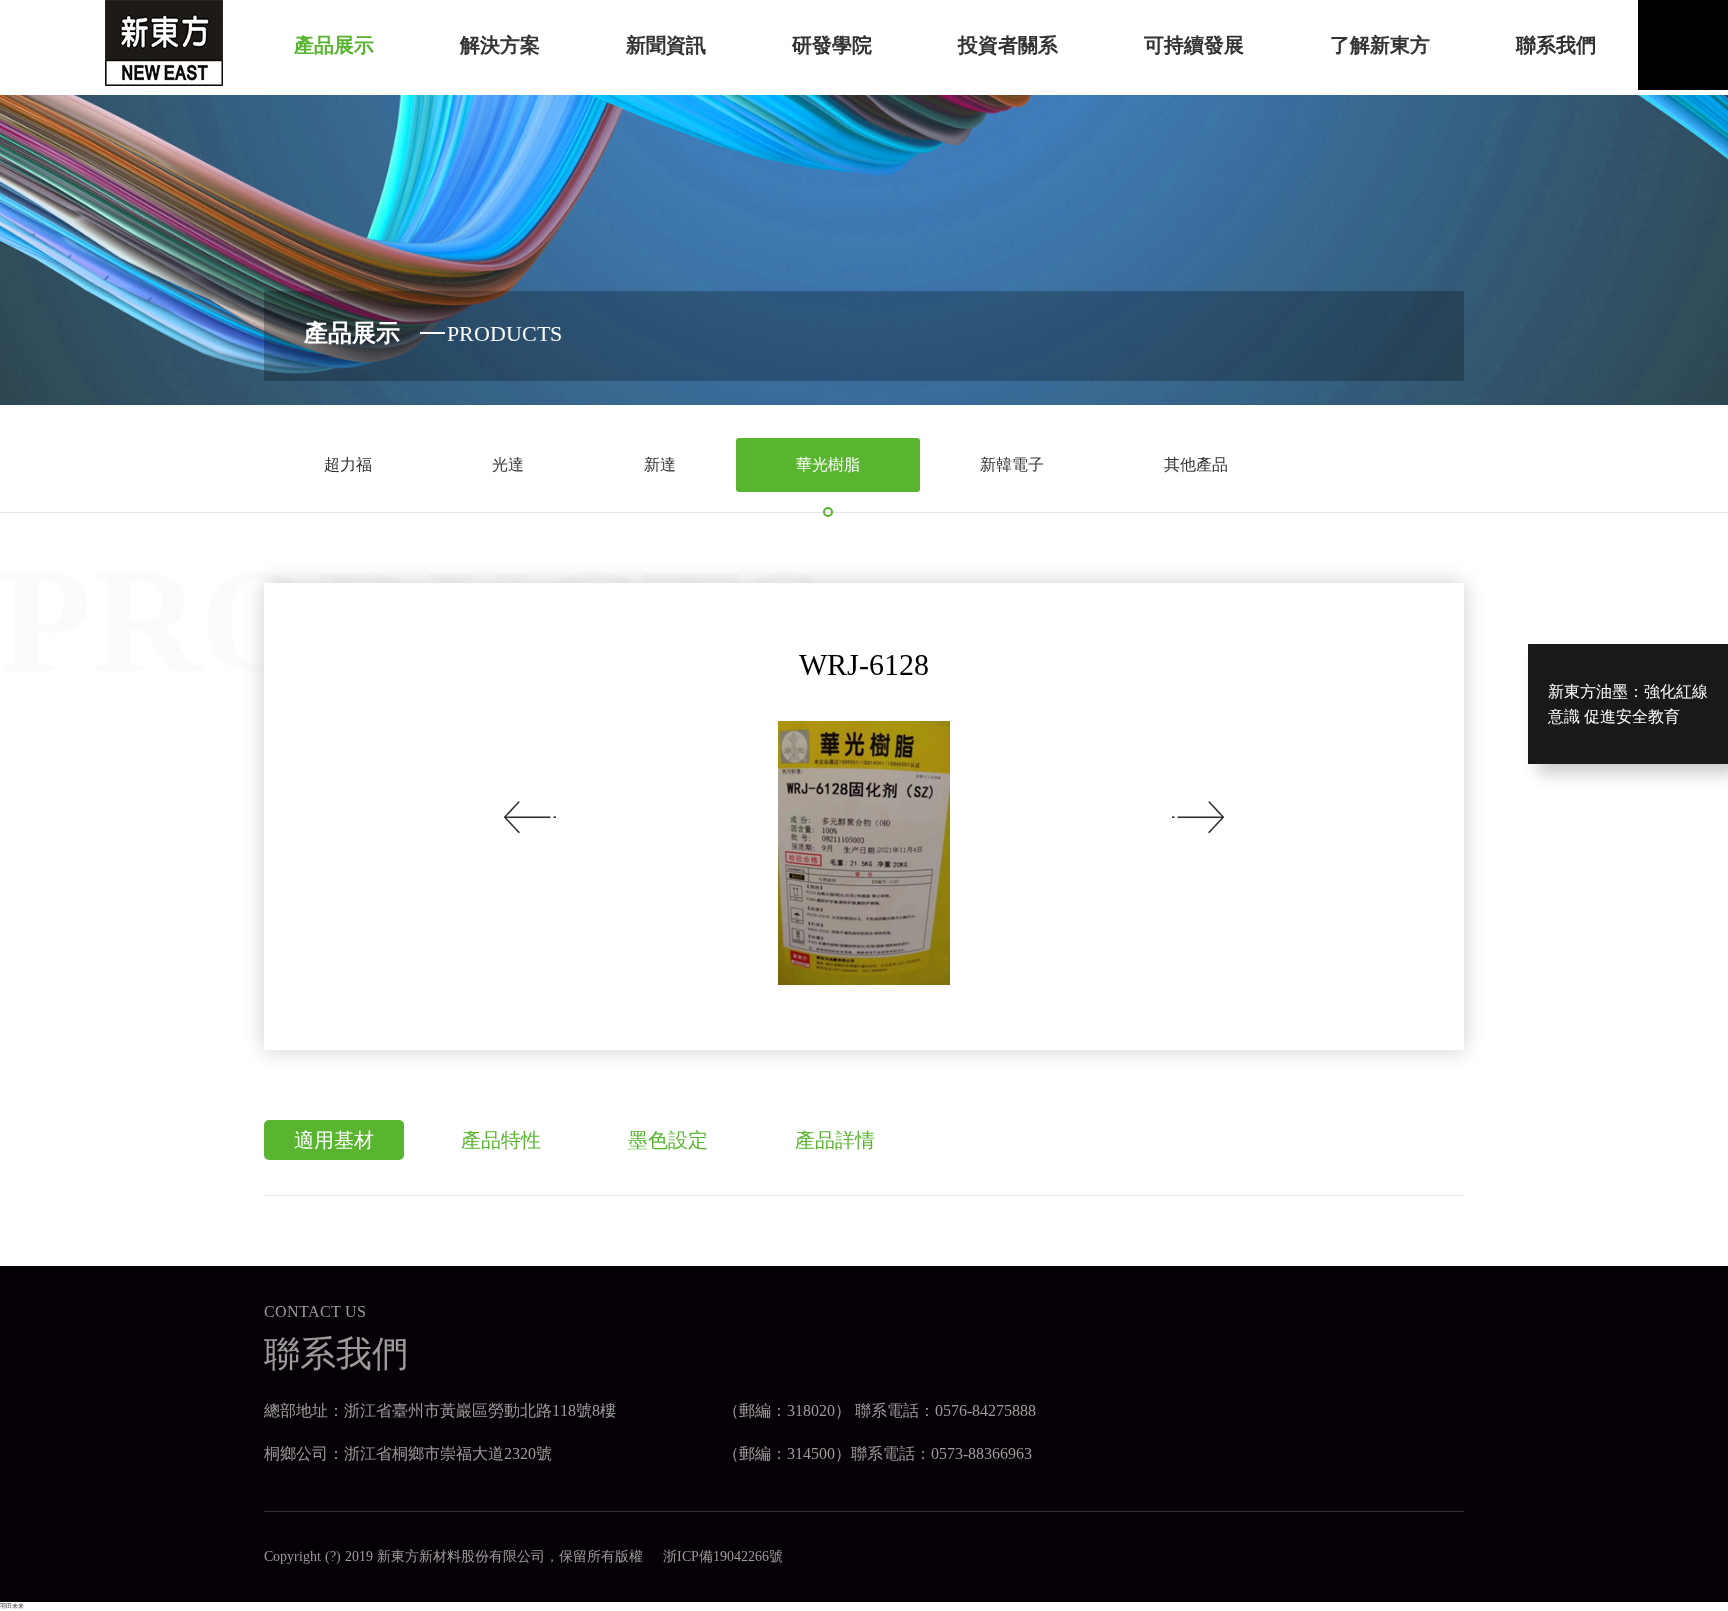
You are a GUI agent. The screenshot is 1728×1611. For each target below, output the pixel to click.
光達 (508, 464)
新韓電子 (1012, 464)
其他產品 (1196, 464)
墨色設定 (668, 1140)
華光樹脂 (828, 464)
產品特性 (501, 1140)
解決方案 (500, 45)
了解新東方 (1380, 45)
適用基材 (334, 1140)
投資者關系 (1008, 45)
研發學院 (832, 45)
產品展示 (334, 45)
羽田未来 (12, 1605)
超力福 (348, 464)
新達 (660, 464)
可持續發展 (1194, 45)
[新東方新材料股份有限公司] (164, 41)
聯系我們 (1556, 45)
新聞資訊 (666, 45)
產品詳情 (835, 1140)
